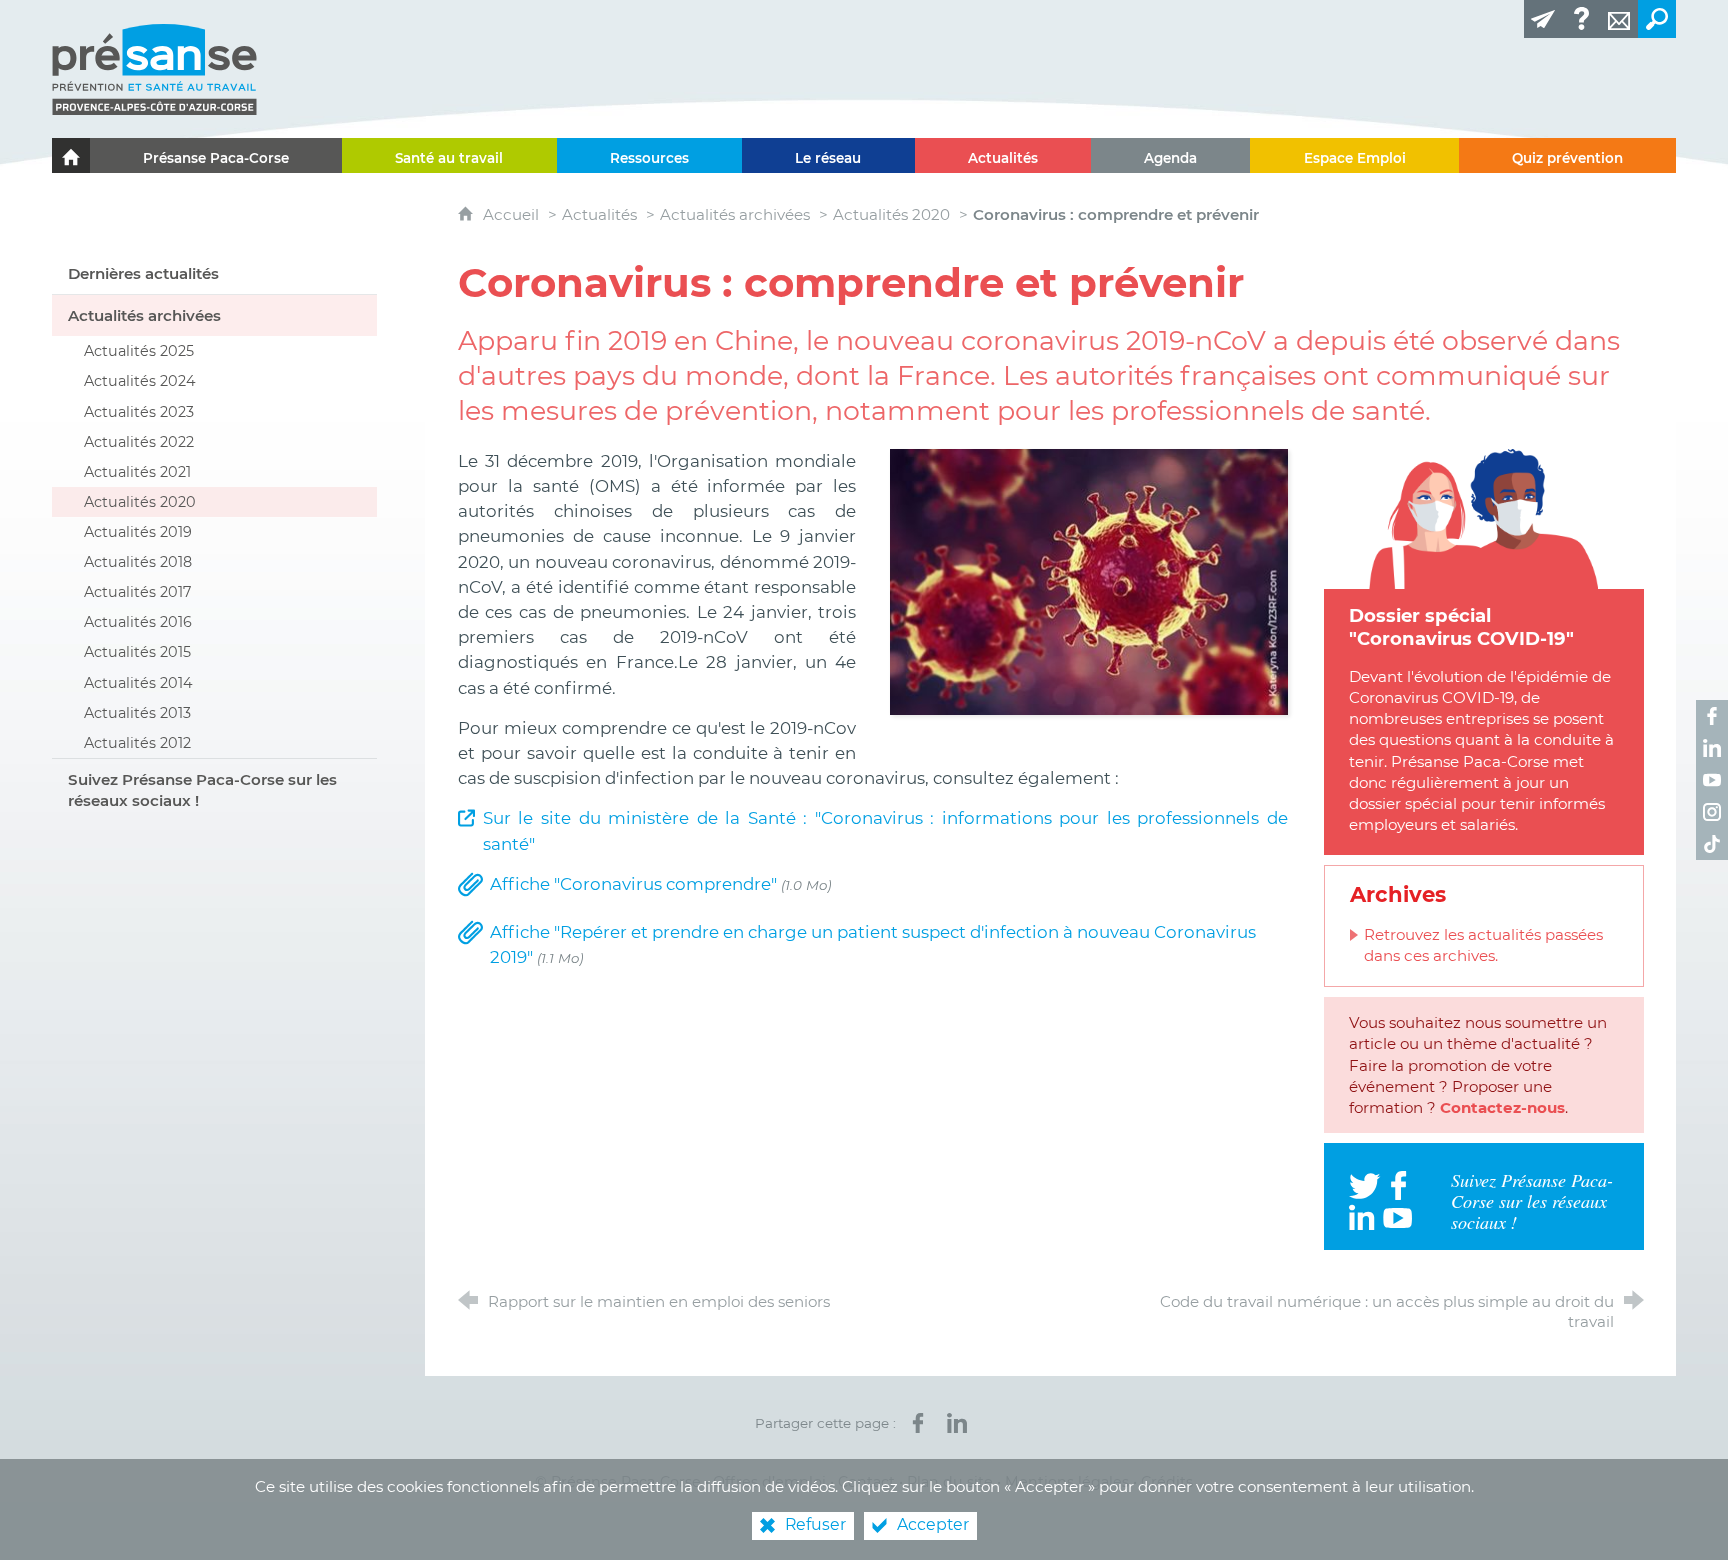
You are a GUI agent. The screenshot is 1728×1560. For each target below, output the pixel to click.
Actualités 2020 (891, 214)
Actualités (599, 214)
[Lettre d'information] (1543, 19)
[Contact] (1619, 19)
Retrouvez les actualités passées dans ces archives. (1483, 945)
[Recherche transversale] (1657, 19)
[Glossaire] (1581, 19)
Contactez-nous (1502, 1107)
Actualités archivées (735, 214)
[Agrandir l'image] (1089, 580)
